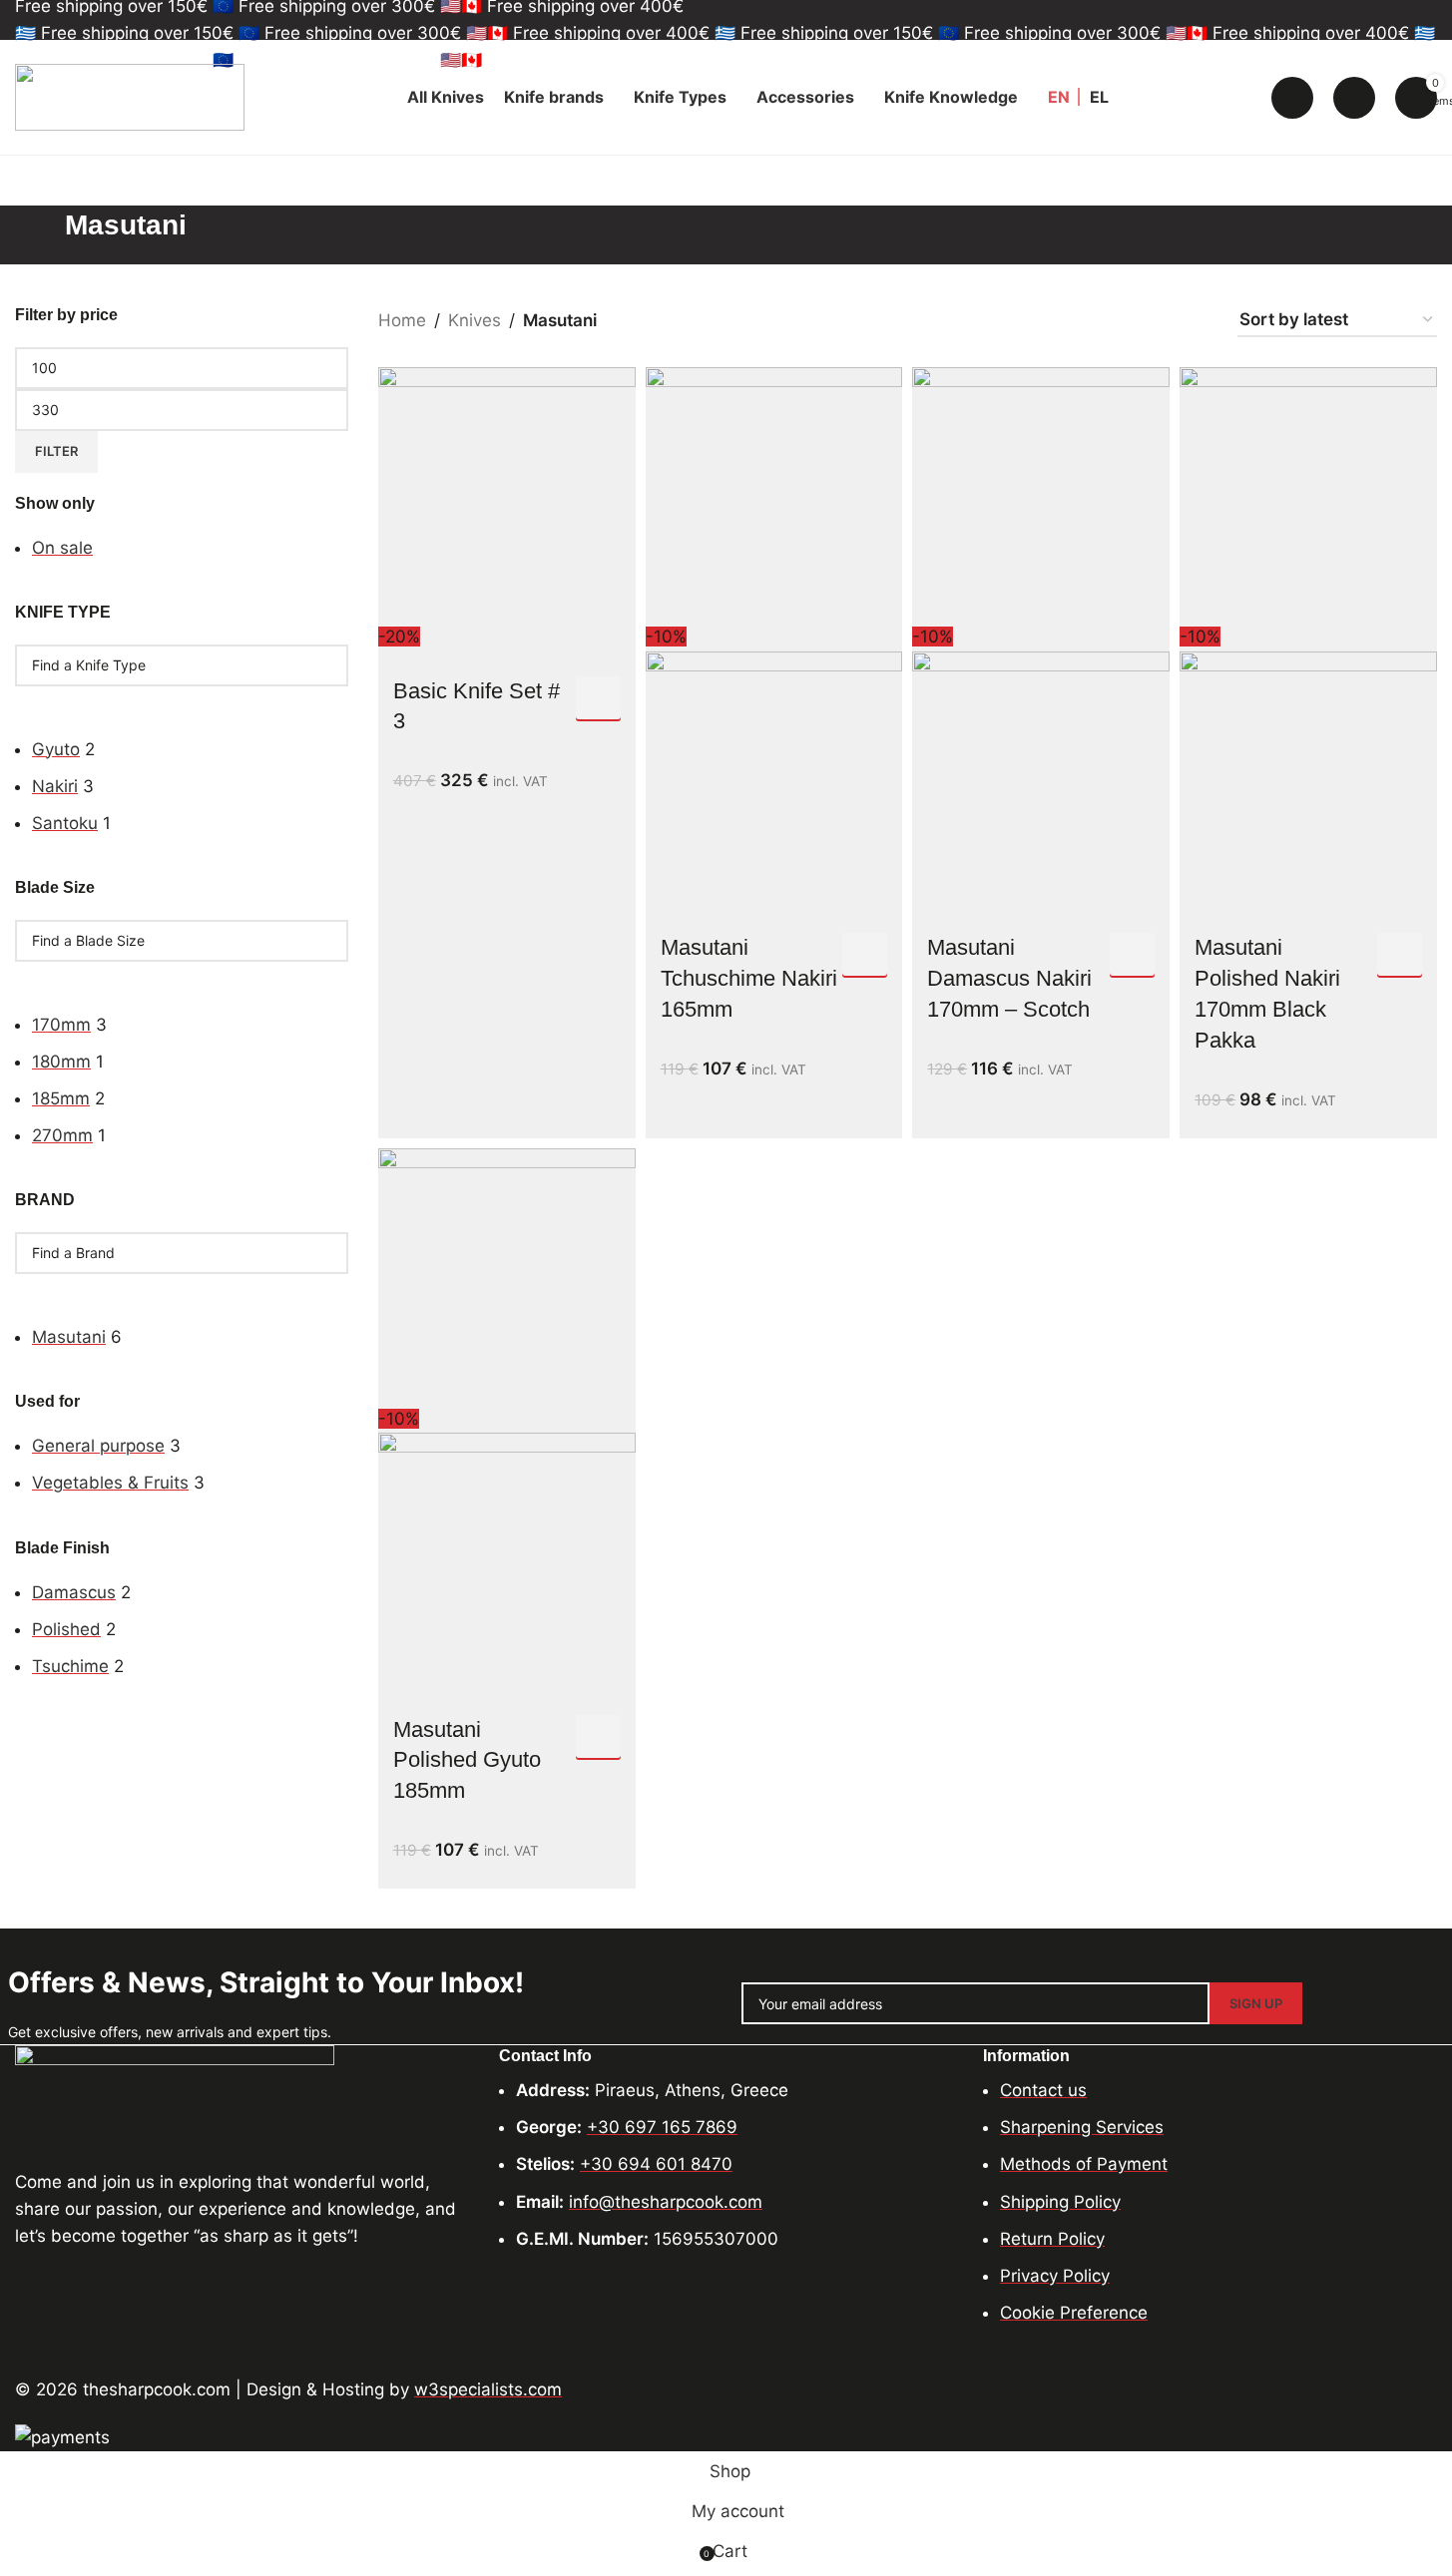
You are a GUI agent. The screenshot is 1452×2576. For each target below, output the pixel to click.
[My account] (1354, 98)
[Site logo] (130, 96)
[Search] (1292, 98)
